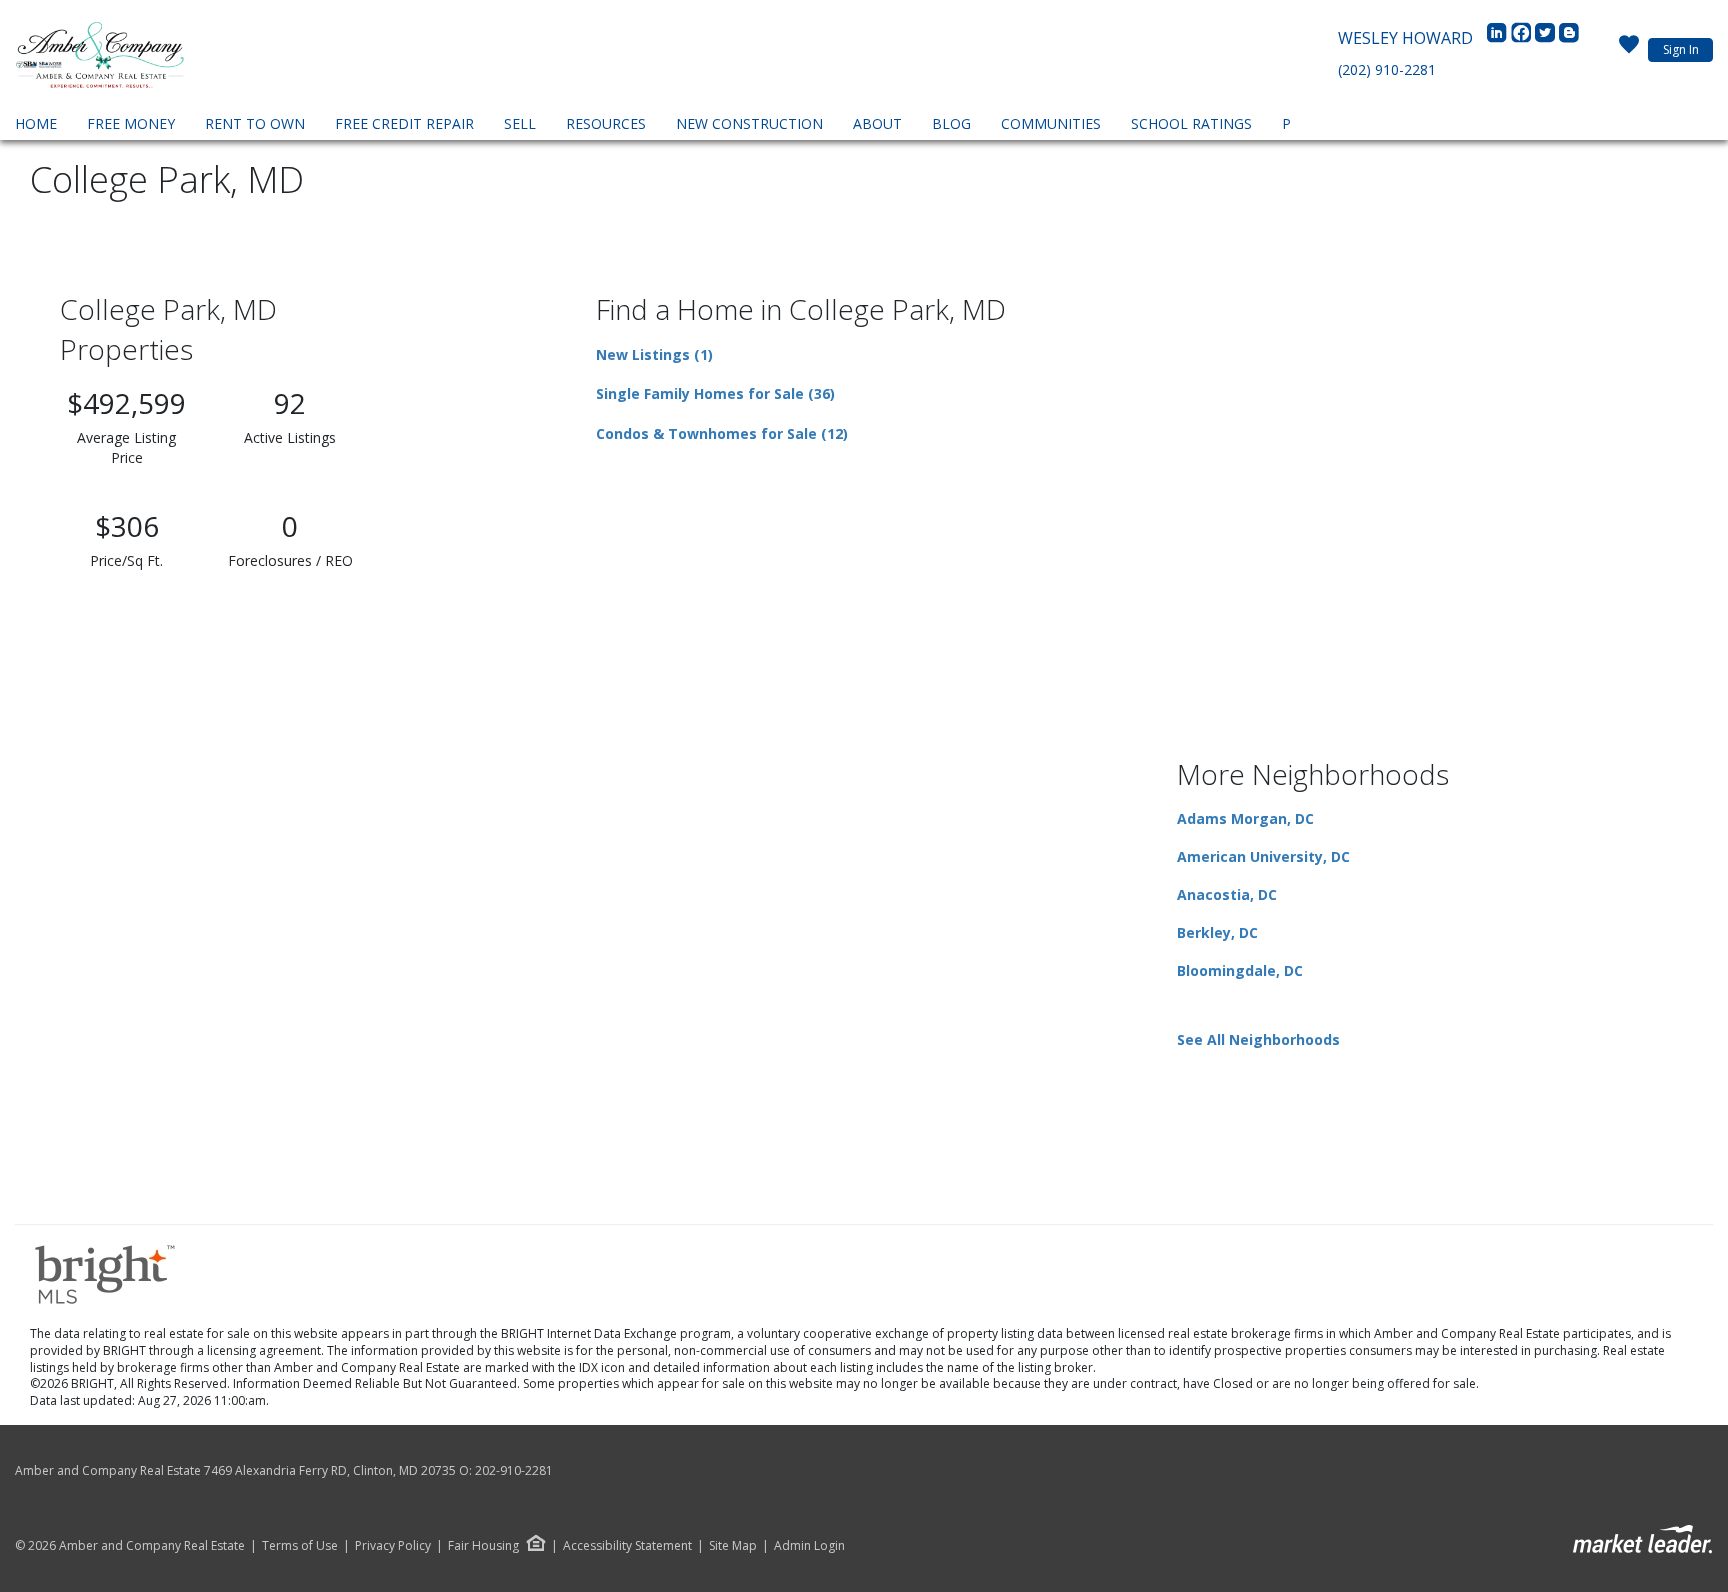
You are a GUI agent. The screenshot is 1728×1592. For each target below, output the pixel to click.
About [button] (877, 123)
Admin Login (809, 1546)
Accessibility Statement (627, 1546)
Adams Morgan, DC (1245, 818)
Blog (951, 123)
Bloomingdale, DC (1240, 970)
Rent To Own (255, 123)
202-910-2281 (514, 1470)
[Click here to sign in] (1629, 50)
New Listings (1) (654, 354)
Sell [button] (520, 123)
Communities (1051, 123)
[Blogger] (1569, 38)
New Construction (749, 123)
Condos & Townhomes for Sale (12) (722, 433)
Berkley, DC (1217, 932)
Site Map (733, 1546)
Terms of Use (300, 1546)
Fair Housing (483, 1545)
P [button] (1286, 123)
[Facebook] (1523, 38)
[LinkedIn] (1499, 38)
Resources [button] (606, 123)
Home (36, 123)
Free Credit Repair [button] (404, 123)
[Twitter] (1547, 38)
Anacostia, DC (1227, 894)
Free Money (131, 123)
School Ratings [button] (1191, 123)
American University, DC (1263, 856)
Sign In (1681, 49)
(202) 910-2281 (1387, 69)
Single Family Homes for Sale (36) (715, 393)
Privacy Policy (393, 1546)
